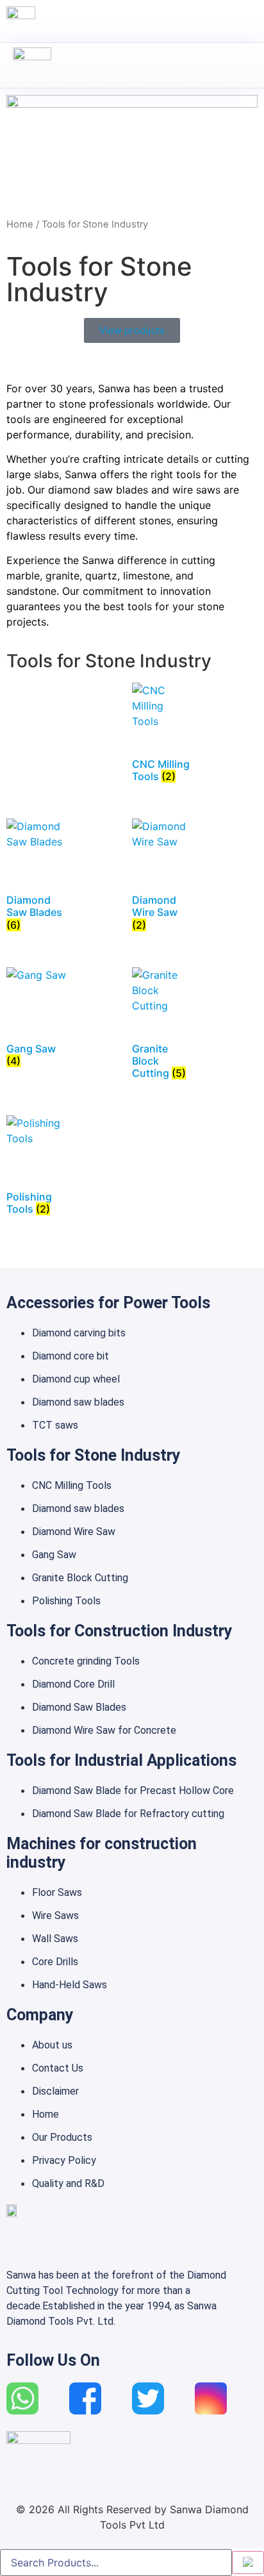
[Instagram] (211, 2398)
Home (20, 224)
